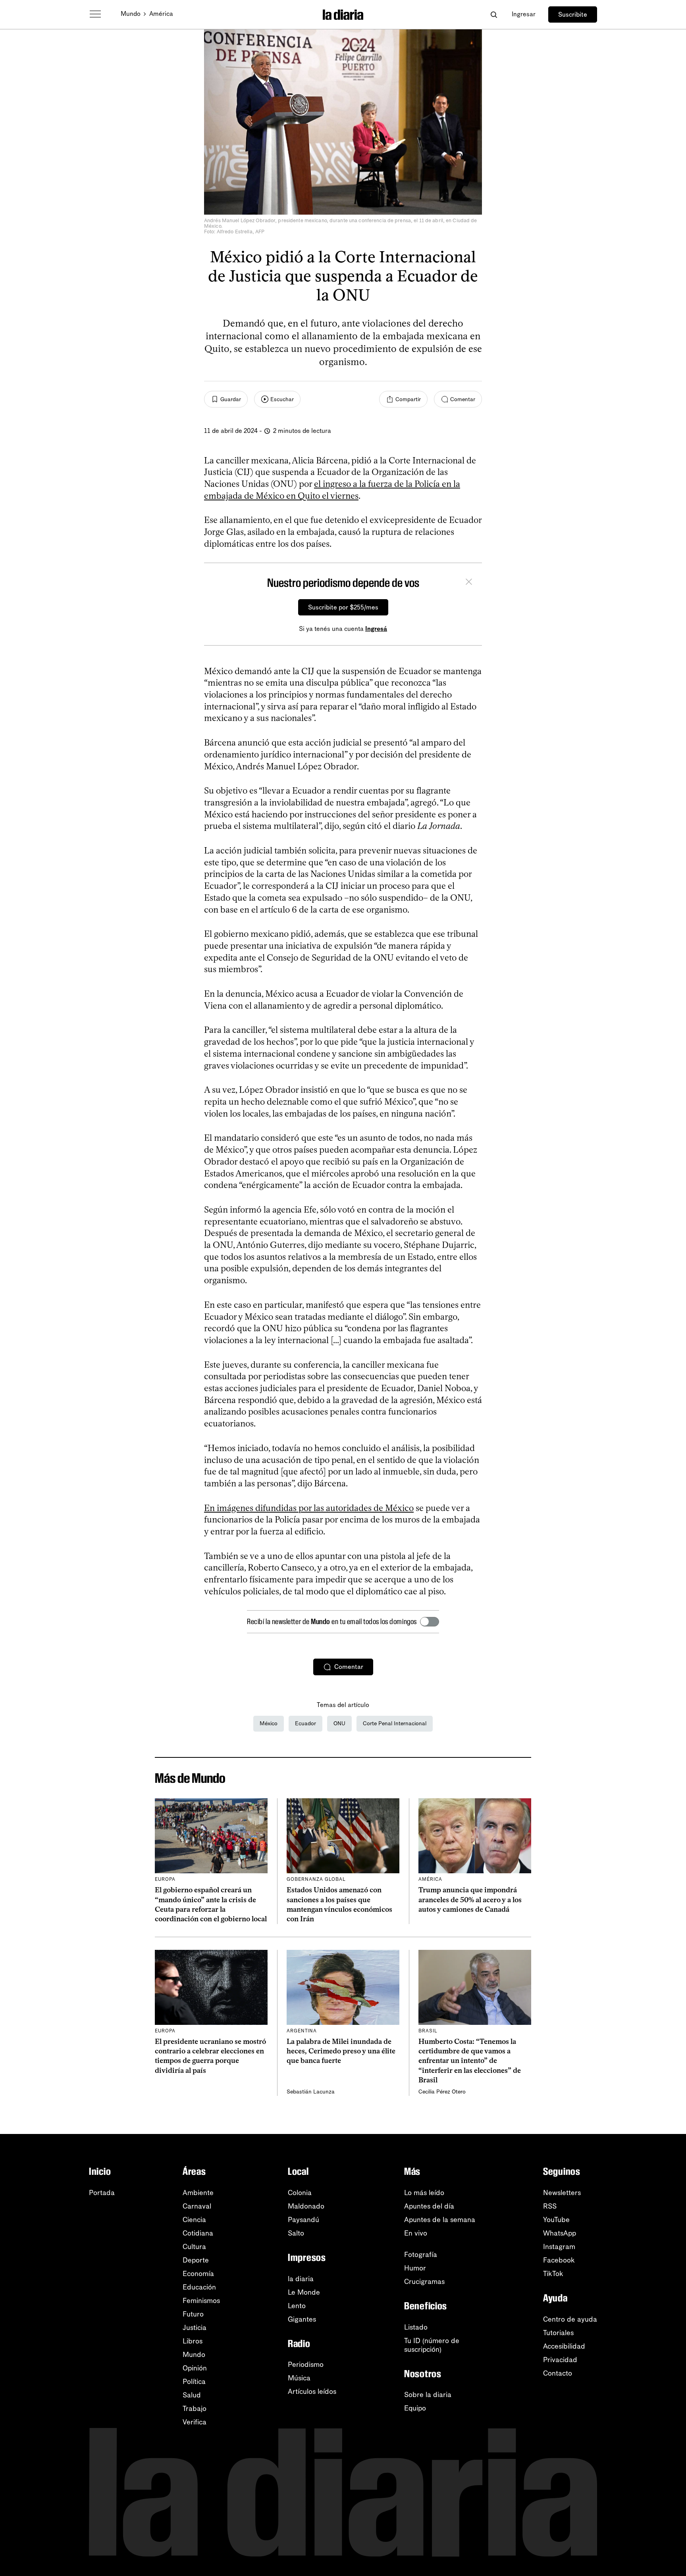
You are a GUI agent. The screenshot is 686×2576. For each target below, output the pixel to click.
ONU (339, 1723)
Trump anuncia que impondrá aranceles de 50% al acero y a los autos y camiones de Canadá (470, 1900)
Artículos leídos (312, 2391)
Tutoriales (558, 2333)
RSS (550, 2206)
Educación (199, 2287)
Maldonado (306, 2206)
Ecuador (305, 1723)
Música (299, 2378)
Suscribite (573, 14)
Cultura (194, 2247)
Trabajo (195, 2409)
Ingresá (376, 629)
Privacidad (560, 2360)
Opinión (195, 2368)
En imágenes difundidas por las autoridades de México (309, 1508)
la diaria (301, 2279)
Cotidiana (198, 2233)
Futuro (193, 2314)
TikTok (553, 2274)
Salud (192, 2395)
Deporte (196, 2260)
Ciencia (194, 2220)
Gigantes (302, 2319)
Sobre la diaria (428, 2395)
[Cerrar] (469, 583)
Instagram (559, 2247)
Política (194, 2382)
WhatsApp (560, 2233)
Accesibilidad (564, 2346)
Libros (193, 2341)
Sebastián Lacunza (311, 2092)
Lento (297, 2306)
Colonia (300, 2193)
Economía (198, 2274)
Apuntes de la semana (440, 2220)
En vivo (416, 2233)
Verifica (195, 2422)
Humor (415, 2268)
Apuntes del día (429, 2206)
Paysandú (303, 2220)
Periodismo (306, 2365)
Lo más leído (424, 2193)
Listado (416, 2327)
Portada (102, 2193)
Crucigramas (424, 2282)
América (161, 14)
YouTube (556, 2220)
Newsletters (562, 2193)
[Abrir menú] (95, 14)
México (269, 1723)
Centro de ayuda (570, 2319)
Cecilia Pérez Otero (442, 2092)
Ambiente (198, 2193)
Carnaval (197, 2206)
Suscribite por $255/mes (343, 607)
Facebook (559, 2260)
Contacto (558, 2373)
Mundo (131, 14)
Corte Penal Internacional (395, 1723)
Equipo (415, 2408)
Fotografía (421, 2255)
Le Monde (304, 2292)
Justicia (195, 2328)
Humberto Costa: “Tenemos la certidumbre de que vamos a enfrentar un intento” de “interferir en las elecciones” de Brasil (470, 2061)
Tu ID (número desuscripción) (432, 2345)
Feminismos (201, 2301)
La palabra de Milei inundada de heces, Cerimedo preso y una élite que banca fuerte (341, 2051)
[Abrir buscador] (494, 14)
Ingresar (524, 14)
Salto (296, 2233)
